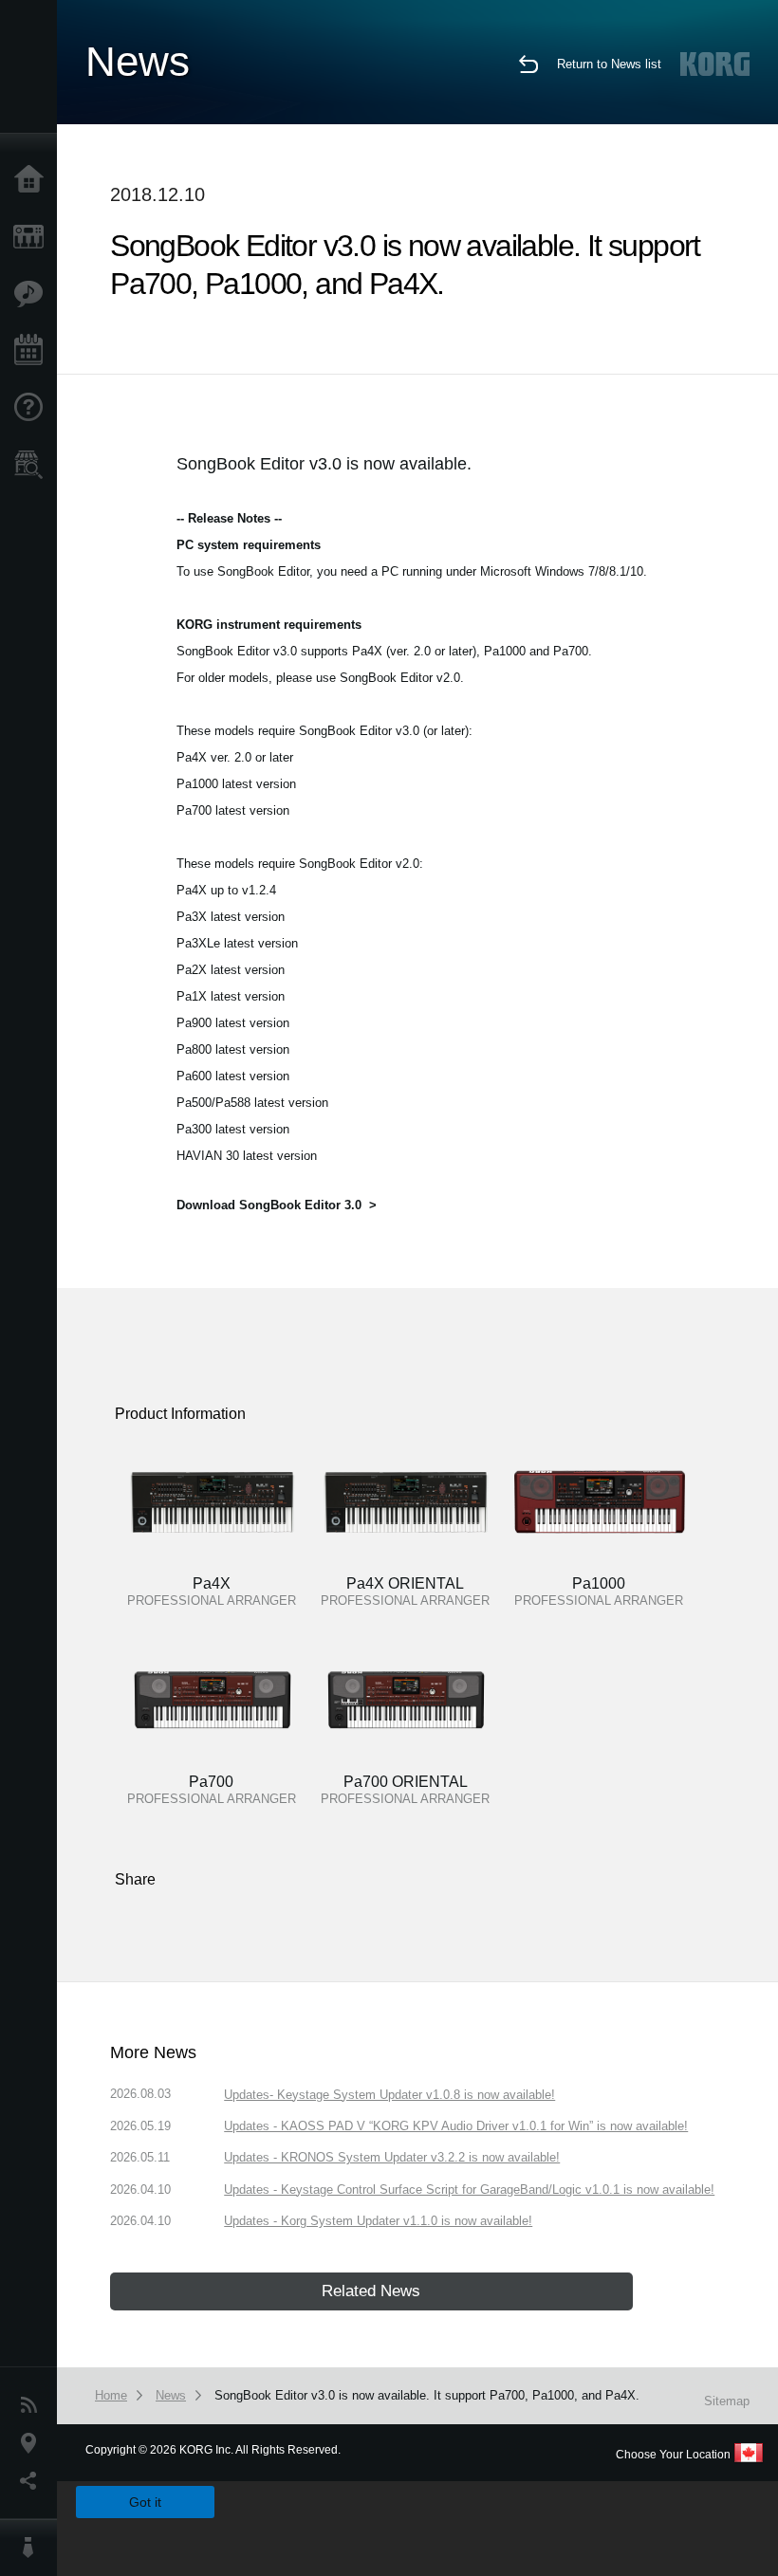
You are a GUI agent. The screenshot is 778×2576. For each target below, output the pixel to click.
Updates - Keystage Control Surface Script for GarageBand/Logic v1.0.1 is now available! (469, 2190)
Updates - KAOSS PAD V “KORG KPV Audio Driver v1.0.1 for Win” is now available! (456, 2126)
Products (33, 237)
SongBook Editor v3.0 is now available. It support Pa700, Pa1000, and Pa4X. (427, 2395)
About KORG (33, 2548)
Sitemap (727, 2401)
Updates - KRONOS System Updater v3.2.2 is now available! (392, 2157)
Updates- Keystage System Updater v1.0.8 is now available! (389, 2095)
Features (33, 294)
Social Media (33, 2481)
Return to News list (609, 64)
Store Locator (33, 465)
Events (33, 351)
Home (33, 180)
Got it (145, 2502)
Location (33, 2443)
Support (33, 408)
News (33, 2405)
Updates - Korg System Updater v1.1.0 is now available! (378, 2221)
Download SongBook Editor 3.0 (269, 1205)
